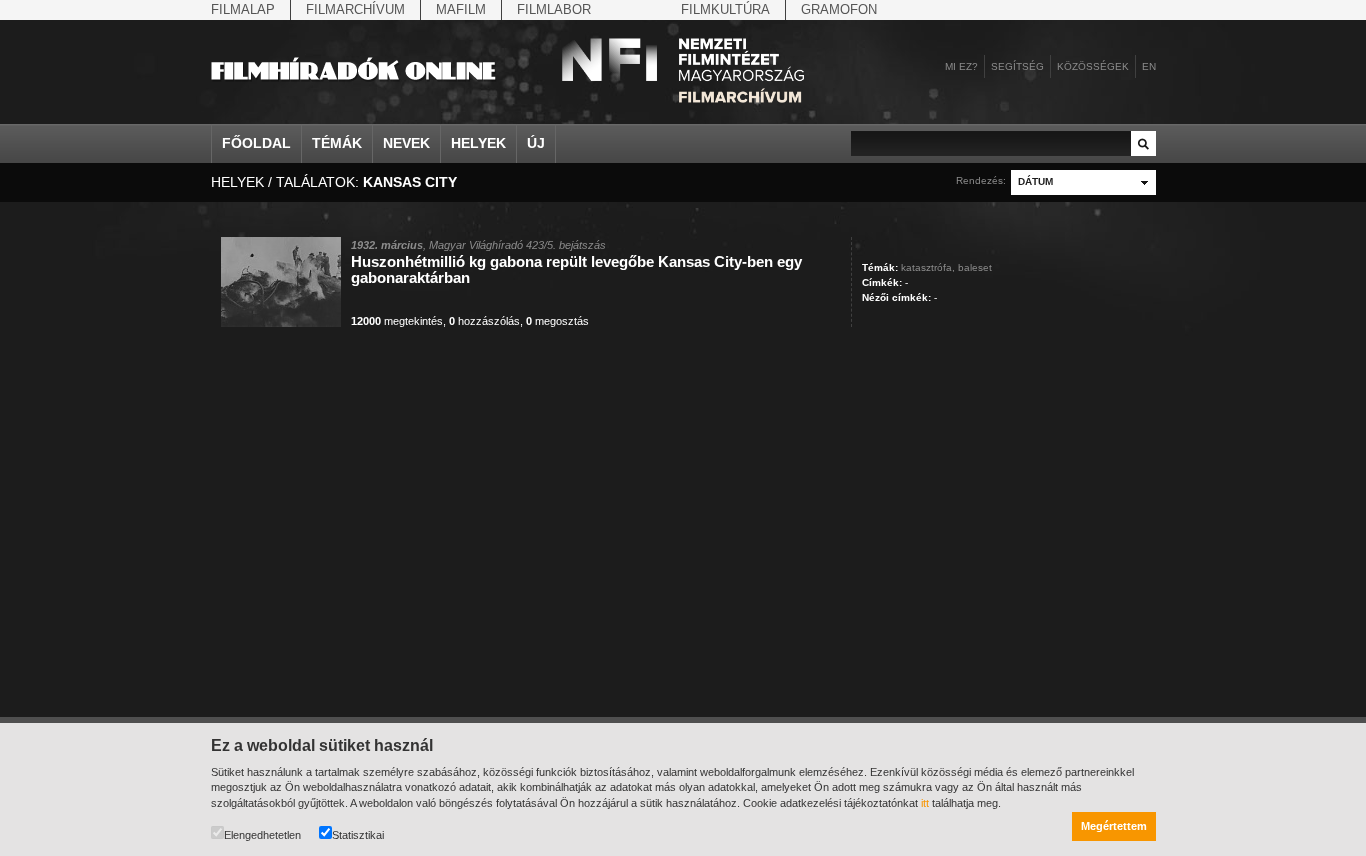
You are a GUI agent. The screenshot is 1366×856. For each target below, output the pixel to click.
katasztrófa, (928, 267)
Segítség (1017, 66)
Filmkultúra (725, 9)
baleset (975, 267)
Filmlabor (554, 9)
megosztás (557, 321)
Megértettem (1114, 826)
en (1149, 66)
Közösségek (1093, 66)
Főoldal (256, 143)
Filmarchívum (355, 9)
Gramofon (839, 9)
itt (925, 803)
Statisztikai (358, 835)
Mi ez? (961, 66)
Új (536, 143)
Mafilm (461, 9)
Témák (337, 143)
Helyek (478, 143)
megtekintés (397, 321)
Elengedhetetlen (262, 835)
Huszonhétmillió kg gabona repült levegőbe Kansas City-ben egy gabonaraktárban (576, 269)
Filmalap (243, 9)
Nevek (406, 143)
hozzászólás (484, 321)
